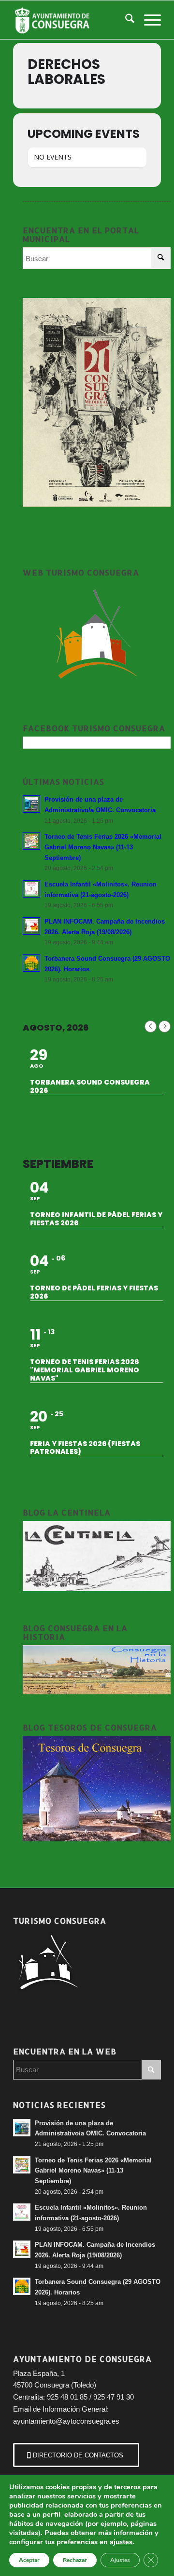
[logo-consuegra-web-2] (72, 20)
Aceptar (29, 2560)
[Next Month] (165, 1026)
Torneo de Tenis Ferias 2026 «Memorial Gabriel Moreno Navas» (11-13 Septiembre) (103, 847)
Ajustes (120, 2560)
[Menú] (148, 20)
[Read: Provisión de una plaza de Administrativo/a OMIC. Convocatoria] (31, 804)
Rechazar (75, 2560)
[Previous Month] (151, 1026)
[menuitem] (125, 20)
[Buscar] (125, 20)
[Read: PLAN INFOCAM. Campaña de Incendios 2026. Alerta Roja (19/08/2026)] (31, 926)
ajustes (121, 2542)
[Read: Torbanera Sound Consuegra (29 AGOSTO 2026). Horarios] (31, 963)
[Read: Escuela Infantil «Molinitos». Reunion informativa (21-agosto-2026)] (31, 889)
